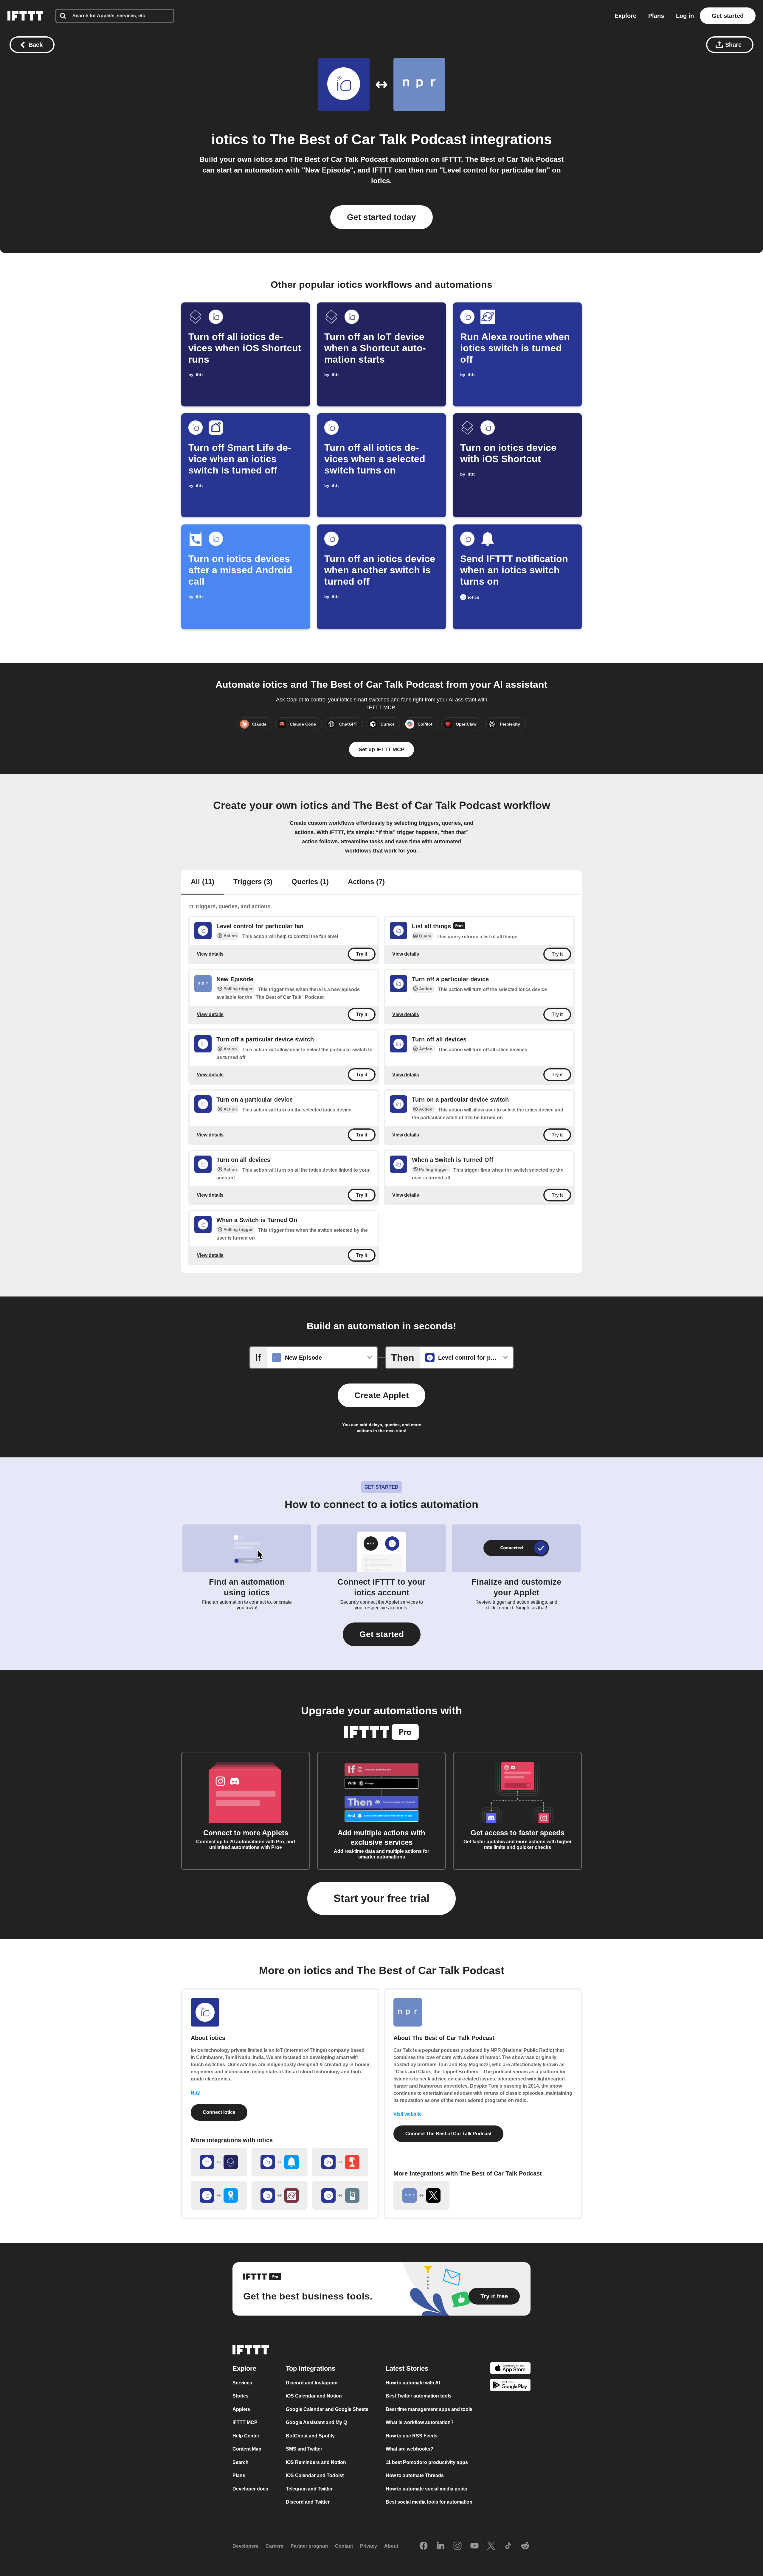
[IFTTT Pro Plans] (459, 926)
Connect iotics (219, 2112)
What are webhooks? (410, 2449)
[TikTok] (508, 2546)
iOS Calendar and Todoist (315, 2476)
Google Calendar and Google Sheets (327, 2409)
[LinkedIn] (441, 2546)
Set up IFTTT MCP (381, 749)
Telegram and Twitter (309, 2489)
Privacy (369, 2546)
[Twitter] (491, 2546)
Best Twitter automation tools (419, 2396)
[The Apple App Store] (510, 2369)
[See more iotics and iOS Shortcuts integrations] (219, 2162)
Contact (344, 2546)
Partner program (309, 2546)
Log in (685, 16)
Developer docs (250, 2489)
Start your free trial (381, 1898)
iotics (230, 139)
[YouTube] (474, 2546)
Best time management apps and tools (429, 2409)
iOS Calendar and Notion (314, 2396)
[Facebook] (424, 2546)
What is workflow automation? (420, 2423)
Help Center (246, 2436)
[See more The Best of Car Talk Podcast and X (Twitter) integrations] (421, 2195)
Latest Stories (407, 2368)
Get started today (381, 217)
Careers (275, 2546)
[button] (382, 1634)
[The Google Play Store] (510, 2386)
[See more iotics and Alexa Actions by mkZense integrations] (280, 2195)
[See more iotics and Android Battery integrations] (340, 2195)
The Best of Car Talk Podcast (368, 139)
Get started (728, 16)
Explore (625, 16)
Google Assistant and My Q (316, 2423)
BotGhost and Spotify (310, 2436)
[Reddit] (525, 2546)
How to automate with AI (413, 2383)
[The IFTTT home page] (25, 16)
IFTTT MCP (245, 2423)
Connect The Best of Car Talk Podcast (448, 2134)
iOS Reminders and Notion (316, 2462)
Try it (362, 954)
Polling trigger (238, 989)
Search (241, 2462)
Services (242, 2383)
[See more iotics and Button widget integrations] (340, 2162)
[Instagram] (458, 2546)
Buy (195, 2093)
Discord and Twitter (308, 2502)
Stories (241, 2396)
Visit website (408, 2114)
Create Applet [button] (381, 1395)
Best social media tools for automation (429, 2502)
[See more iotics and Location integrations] (219, 2195)
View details (210, 954)
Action (230, 936)
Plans (656, 16)
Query (425, 936)
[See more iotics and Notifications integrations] (280, 2162)
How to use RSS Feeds (412, 2436)
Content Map (247, 2449)
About (391, 2546)
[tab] (203, 882)
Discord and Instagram (312, 2383)
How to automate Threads (415, 2476)
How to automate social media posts (427, 2489)
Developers (245, 2546)
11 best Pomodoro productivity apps (427, 2462)
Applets (241, 2409)
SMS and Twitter (304, 2449)
